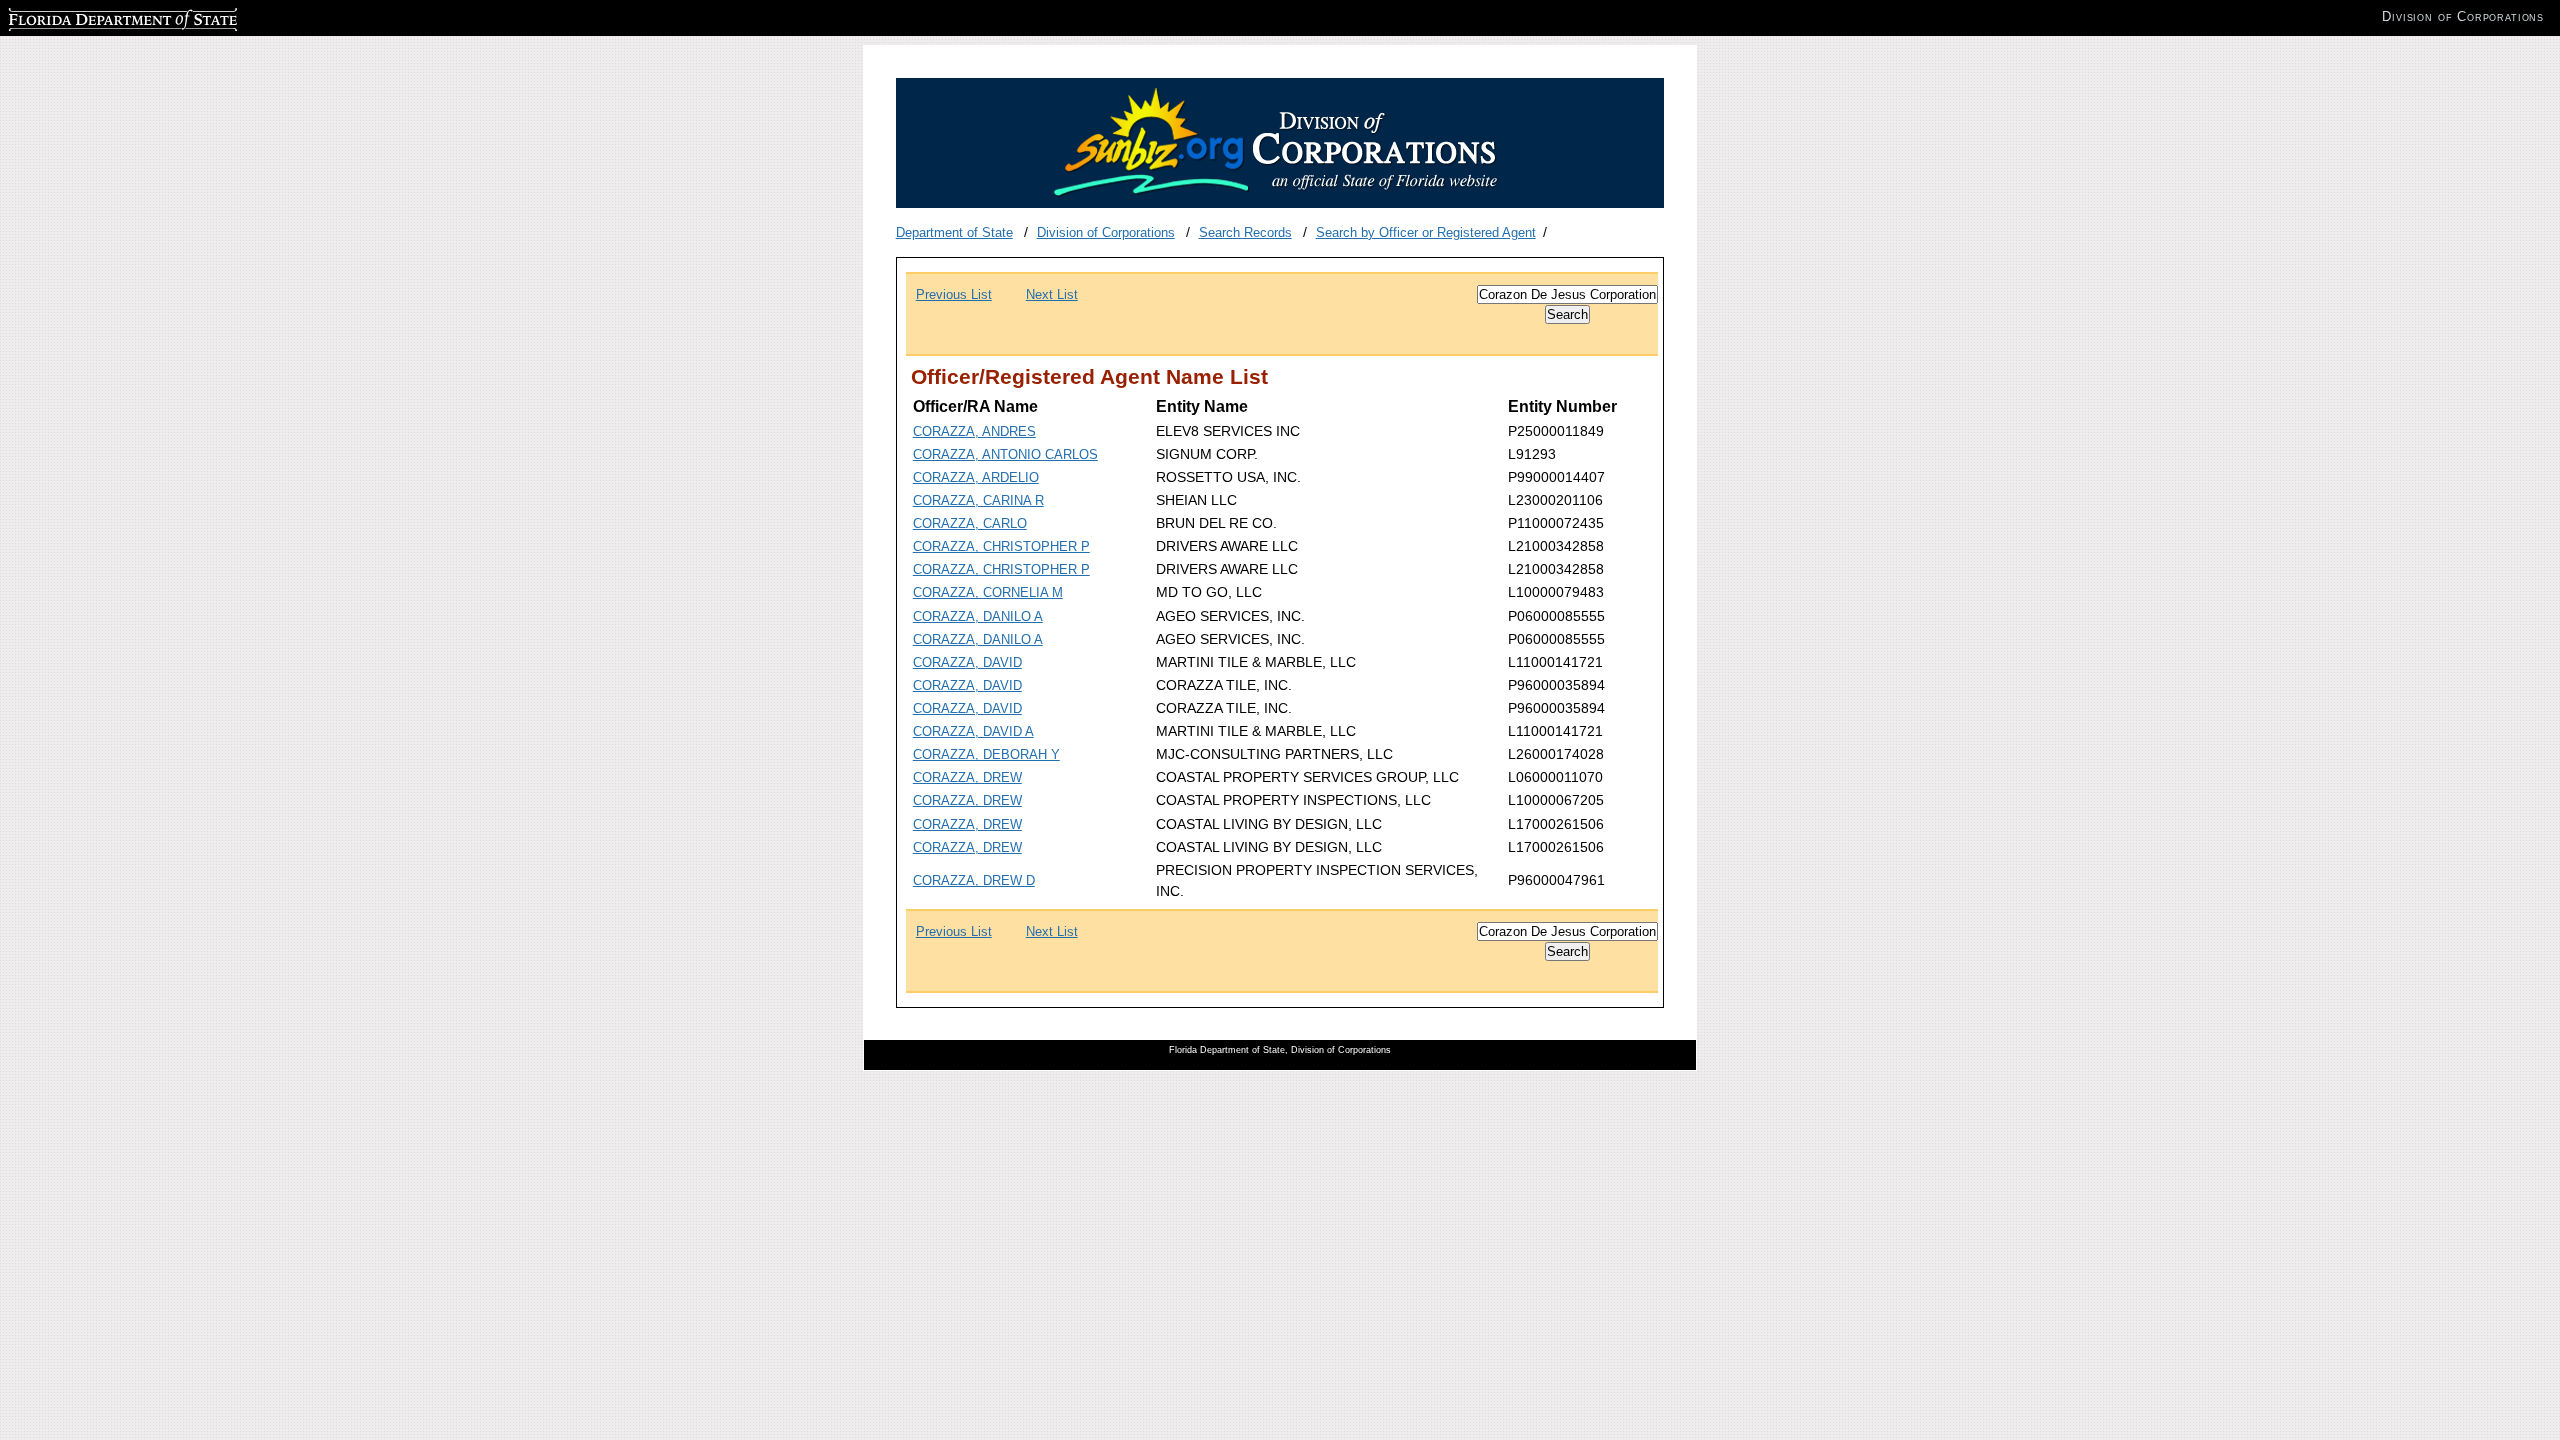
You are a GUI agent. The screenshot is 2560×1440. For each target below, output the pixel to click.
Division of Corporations (1106, 232)
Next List (1052, 294)
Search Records (1245, 232)
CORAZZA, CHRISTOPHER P (1001, 546)
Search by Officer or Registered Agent (1426, 232)
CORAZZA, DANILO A (978, 616)
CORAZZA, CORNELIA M (988, 592)
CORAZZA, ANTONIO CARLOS (1005, 454)
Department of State (954, 232)
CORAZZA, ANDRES (974, 431)
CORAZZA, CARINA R (978, 500)
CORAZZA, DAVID (967, 662)
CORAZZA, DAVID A (973, 731)
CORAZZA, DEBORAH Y (986, 754)
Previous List (954, 294)
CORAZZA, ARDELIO (976, 477)
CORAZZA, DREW (967, 777)
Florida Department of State (88, 16)
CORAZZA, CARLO (970, 523)
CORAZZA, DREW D (974, 880)
